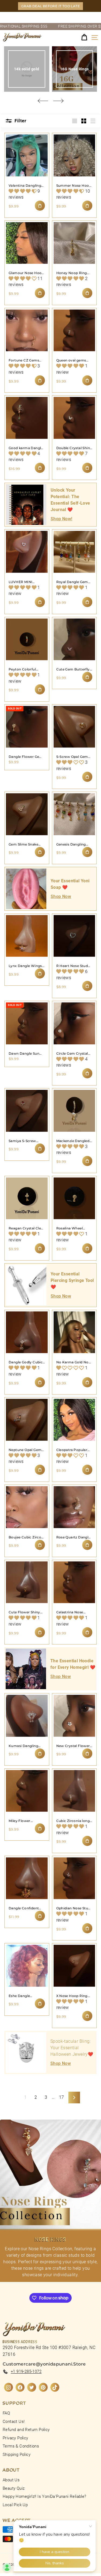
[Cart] (84, 37)
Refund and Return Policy (26, 2430)
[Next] (58, 101)
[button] (23, 191)
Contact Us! (14, 2422)
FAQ (6, 2413)
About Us (11, 2480)
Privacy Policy (15, 2438)
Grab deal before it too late (50, 6)
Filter (20, 121)
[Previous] (43, 101)
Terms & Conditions (21, 2446)
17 (62, 2097)
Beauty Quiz (14, 2488)
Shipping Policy (17, 2455)
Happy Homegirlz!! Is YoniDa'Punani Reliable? (45, 2496)
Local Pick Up (15, 2505)
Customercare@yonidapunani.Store (44, 2364)
